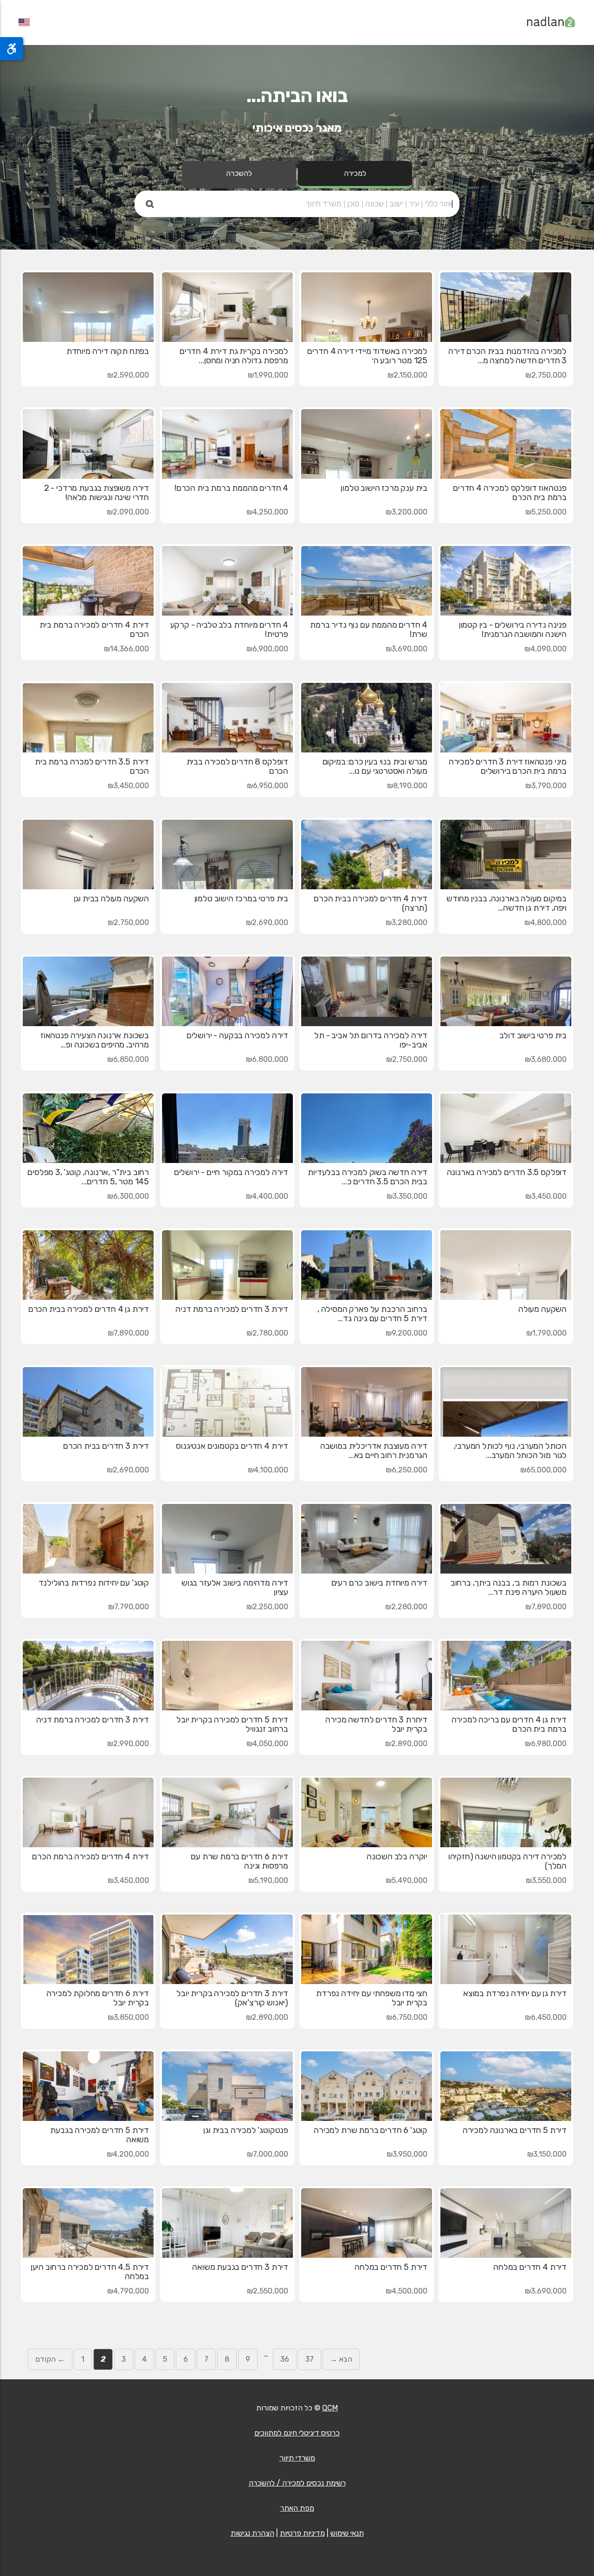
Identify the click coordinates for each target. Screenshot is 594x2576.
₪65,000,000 (543, 1470)
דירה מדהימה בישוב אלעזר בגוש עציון (235, 1587)
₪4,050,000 (267, 1744)
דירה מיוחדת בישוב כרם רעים (379, 1583)
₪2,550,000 (268, 2291)
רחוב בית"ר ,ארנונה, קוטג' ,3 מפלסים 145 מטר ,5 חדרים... (88, 1177)
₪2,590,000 (128, 375)
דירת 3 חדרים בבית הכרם (106, 1446)
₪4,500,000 (407, 2291)
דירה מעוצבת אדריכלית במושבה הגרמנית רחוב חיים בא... (374, 1451)
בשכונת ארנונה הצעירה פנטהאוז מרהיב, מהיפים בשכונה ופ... (95, 1040)
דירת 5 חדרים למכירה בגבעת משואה (100, 2135)
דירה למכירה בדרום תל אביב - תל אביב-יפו (371, 1040)
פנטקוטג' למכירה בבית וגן (246, 2130)
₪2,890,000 (406, 1744)
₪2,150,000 (407, 375)
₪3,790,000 (546, 786)
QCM (330, 2408)
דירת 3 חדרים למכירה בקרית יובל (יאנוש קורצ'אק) (232, 1998)
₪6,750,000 (407, 2017)
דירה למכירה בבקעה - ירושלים (237, 1035)
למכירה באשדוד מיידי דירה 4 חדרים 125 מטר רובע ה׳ (367, 356)
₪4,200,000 (128, 2154)
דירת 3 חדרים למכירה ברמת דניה (232, 1309)
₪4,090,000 (546, 649)
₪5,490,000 (407, 1880)
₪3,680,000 (546, 1059)
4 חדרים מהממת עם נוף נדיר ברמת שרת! (369, 630)
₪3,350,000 (407, 1196)
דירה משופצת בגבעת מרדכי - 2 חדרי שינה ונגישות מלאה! (97, 493)
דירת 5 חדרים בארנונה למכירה (515, 2130)
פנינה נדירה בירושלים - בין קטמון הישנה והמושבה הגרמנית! (513, 630)
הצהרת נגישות (252, 2533)
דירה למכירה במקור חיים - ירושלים (231, 1172)
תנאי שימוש (347, 2533)
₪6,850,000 (128, 1059)
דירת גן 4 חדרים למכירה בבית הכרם (89, 1309)
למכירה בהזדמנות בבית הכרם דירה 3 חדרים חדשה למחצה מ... (507, 356)
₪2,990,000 (128, 1744)
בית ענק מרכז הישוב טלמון (384, 488)
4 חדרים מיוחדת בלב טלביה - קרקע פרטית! (229, 630)
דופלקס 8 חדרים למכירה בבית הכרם (237, 766)
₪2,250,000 (267, 1607)
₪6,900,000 (267, 649)
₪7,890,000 (128, 1333)
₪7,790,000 (129, 1607)
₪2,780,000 (267, 1333)
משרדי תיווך (297, 2458)
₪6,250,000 (407, 1470)
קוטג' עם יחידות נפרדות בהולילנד (94, 1583)
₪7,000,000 (268, 2154)
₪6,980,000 (546, 1744)
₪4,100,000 (268, 1470)
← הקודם (50, 2359)
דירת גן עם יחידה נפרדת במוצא (515, 1993)
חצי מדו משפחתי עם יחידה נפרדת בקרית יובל (372, 1998)
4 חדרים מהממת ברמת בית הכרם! (231, 488)
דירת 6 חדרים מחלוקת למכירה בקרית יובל (98, 1998)
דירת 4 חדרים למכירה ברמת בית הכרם (94, 630)
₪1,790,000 (546, 1333)
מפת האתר (297, 2508)
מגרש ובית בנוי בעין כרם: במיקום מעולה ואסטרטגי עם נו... (375, 766)
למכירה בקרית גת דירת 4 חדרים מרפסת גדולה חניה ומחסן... (234, 356)
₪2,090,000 (128, 512)
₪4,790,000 (128, 2291)
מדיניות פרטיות (302, 2533)
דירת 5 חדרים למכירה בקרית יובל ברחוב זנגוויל (232, 1724)
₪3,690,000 (407, 649)
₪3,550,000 (546, 1880)
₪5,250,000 (546, 512)
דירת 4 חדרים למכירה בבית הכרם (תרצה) (371, 903)
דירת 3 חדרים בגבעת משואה (240, 2267)
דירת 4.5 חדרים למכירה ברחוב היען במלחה (90, 2272)
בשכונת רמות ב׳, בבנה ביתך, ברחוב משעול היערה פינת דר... (509, 1587)
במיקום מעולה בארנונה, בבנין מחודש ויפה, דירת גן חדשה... (507, 903)
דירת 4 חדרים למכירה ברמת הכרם (90, 1857)
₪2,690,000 (267, 922)
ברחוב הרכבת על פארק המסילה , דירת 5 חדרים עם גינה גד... (372, 1314)
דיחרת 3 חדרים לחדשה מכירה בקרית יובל (376, 1724)
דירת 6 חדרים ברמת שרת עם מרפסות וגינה (239, 1861)
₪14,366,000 (126, 649)
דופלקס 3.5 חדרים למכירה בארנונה (507, 1172)
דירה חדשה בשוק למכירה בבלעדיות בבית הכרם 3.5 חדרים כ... (368, 1177)
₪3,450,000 (128, 786)
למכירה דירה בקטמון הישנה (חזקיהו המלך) (507, 1861)
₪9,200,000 (407, 1333)
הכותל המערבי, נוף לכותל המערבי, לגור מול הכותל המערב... (510, 1451)
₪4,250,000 (267, 512)
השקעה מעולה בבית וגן (111, 899)
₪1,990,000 (268, 375)
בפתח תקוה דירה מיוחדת (108, 351)
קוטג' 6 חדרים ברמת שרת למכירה (371, 2130)
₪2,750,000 (546, 375)
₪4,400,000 (267, 1196)
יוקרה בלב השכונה (397, 1857)
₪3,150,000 (547, 2154)
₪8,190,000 (407, 786)
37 (310, 2359)
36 (285, 2359)
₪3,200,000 (407, 512)
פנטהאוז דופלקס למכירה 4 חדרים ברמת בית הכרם (510, 493)
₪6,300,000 (128, 1196)
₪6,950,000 (268, 786)
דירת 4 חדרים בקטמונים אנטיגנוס (232, 1446)
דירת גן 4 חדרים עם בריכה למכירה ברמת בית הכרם (509, 1724)
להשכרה (239, 173)
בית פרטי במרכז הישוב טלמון (241, 899)
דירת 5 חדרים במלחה (391, 2267)
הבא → (341, 2359)
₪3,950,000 (407, 2154)
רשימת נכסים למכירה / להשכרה (297, 2483)
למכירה (355, 173)
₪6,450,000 (546, 2017)
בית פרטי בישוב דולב (533, 1035)
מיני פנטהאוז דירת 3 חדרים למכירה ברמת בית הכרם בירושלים (508, 766)
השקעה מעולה (542, 1309)
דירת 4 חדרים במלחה (530, 2267)
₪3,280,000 (407, 922)
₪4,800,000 (546, 922)
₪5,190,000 (268, 1880)
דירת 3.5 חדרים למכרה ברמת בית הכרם (92, 766)
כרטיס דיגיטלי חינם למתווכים (297, 2433)
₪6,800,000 (267, 1059)
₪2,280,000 (406, 1607)
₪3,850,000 (128, 2017)
